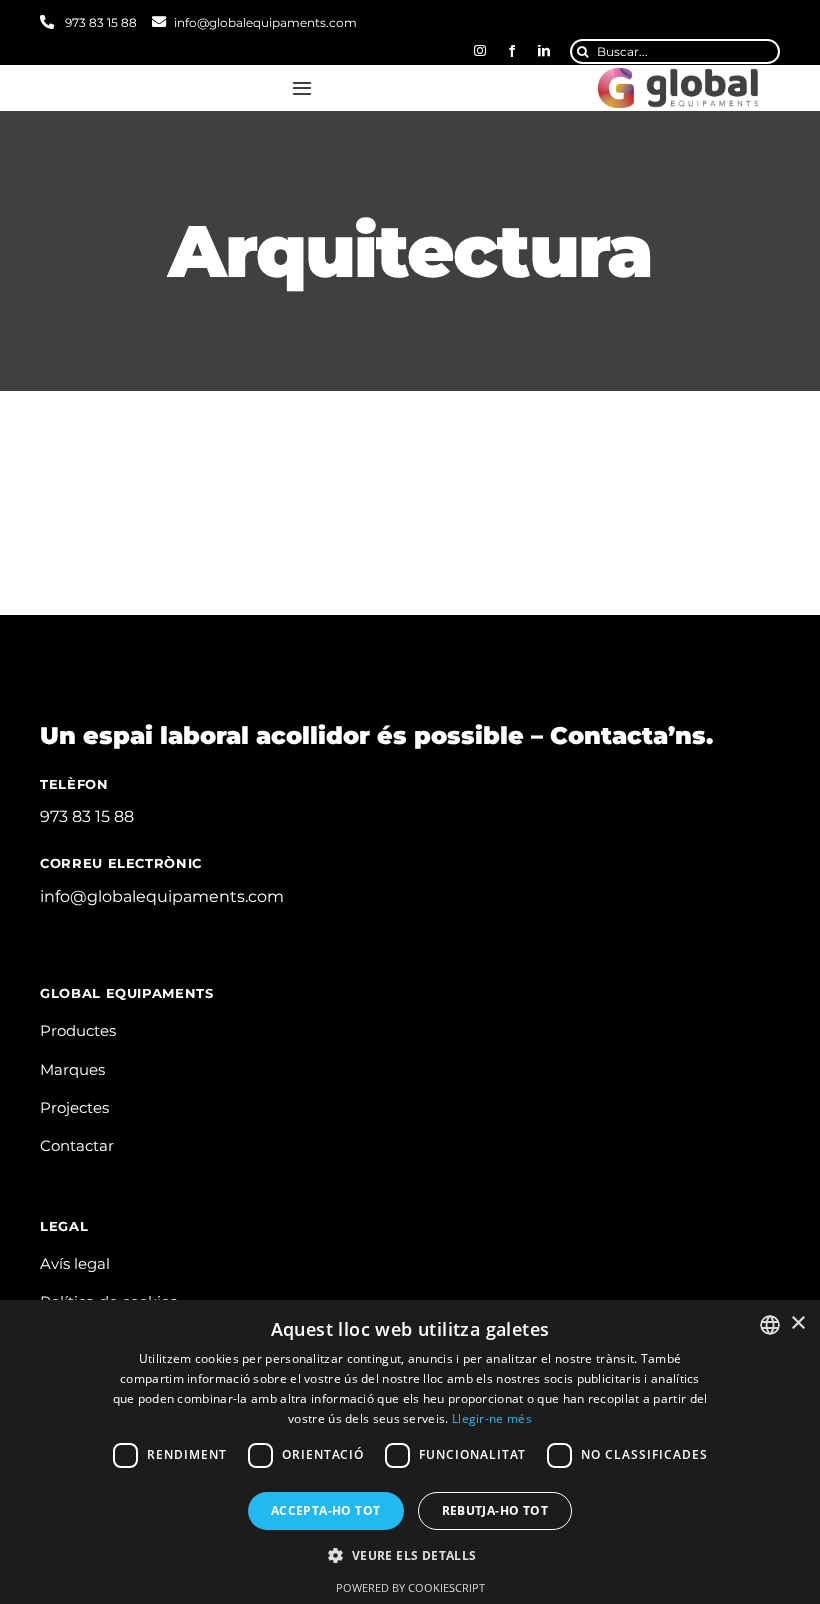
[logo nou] (678, 75)
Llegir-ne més (492, 1418)
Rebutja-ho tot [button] (495, 1510)
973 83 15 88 (99, 22)
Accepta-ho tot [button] (326, 1510)
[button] (409, 1555)
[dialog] (410, 1452)
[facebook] (512, 51)
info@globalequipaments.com (265, 22)
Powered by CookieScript (410, 1587)
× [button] (797, 1323)
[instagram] (480, 51)
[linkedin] (544, 51)
